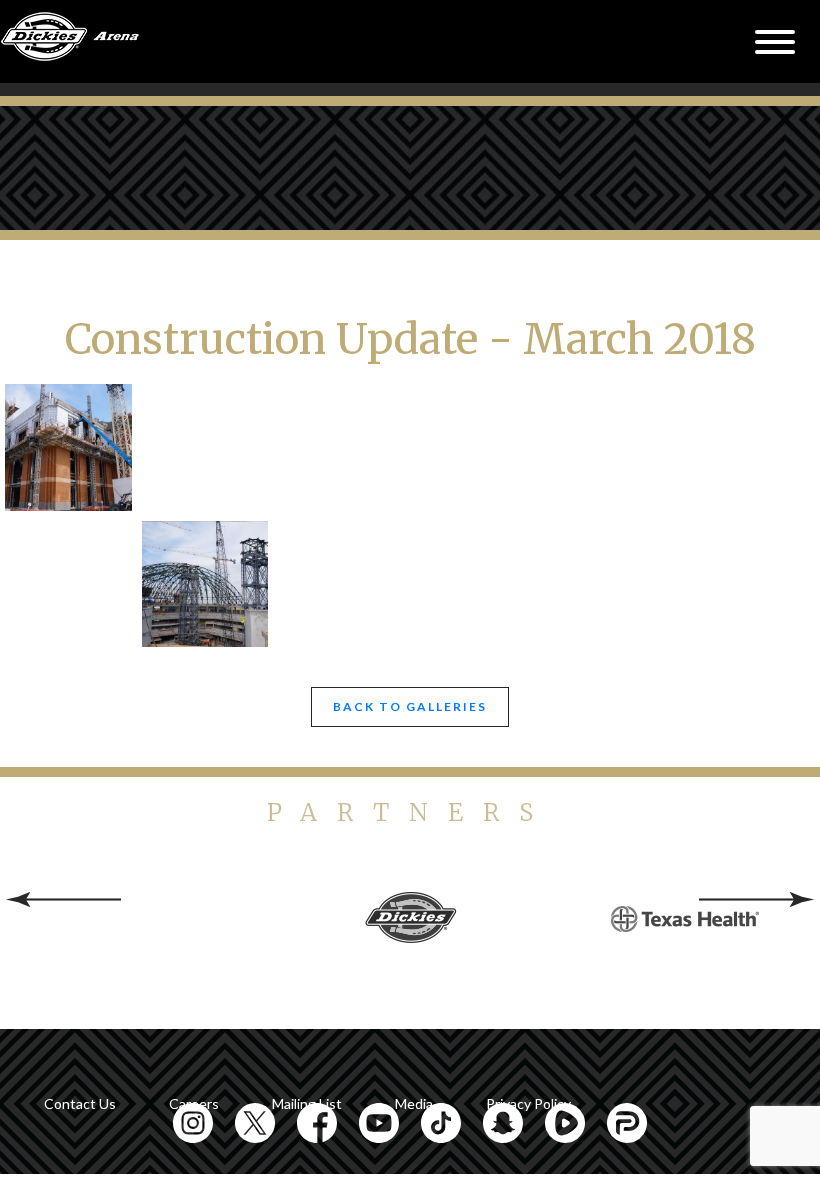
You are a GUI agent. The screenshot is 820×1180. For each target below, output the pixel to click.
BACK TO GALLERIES (410, 706)
